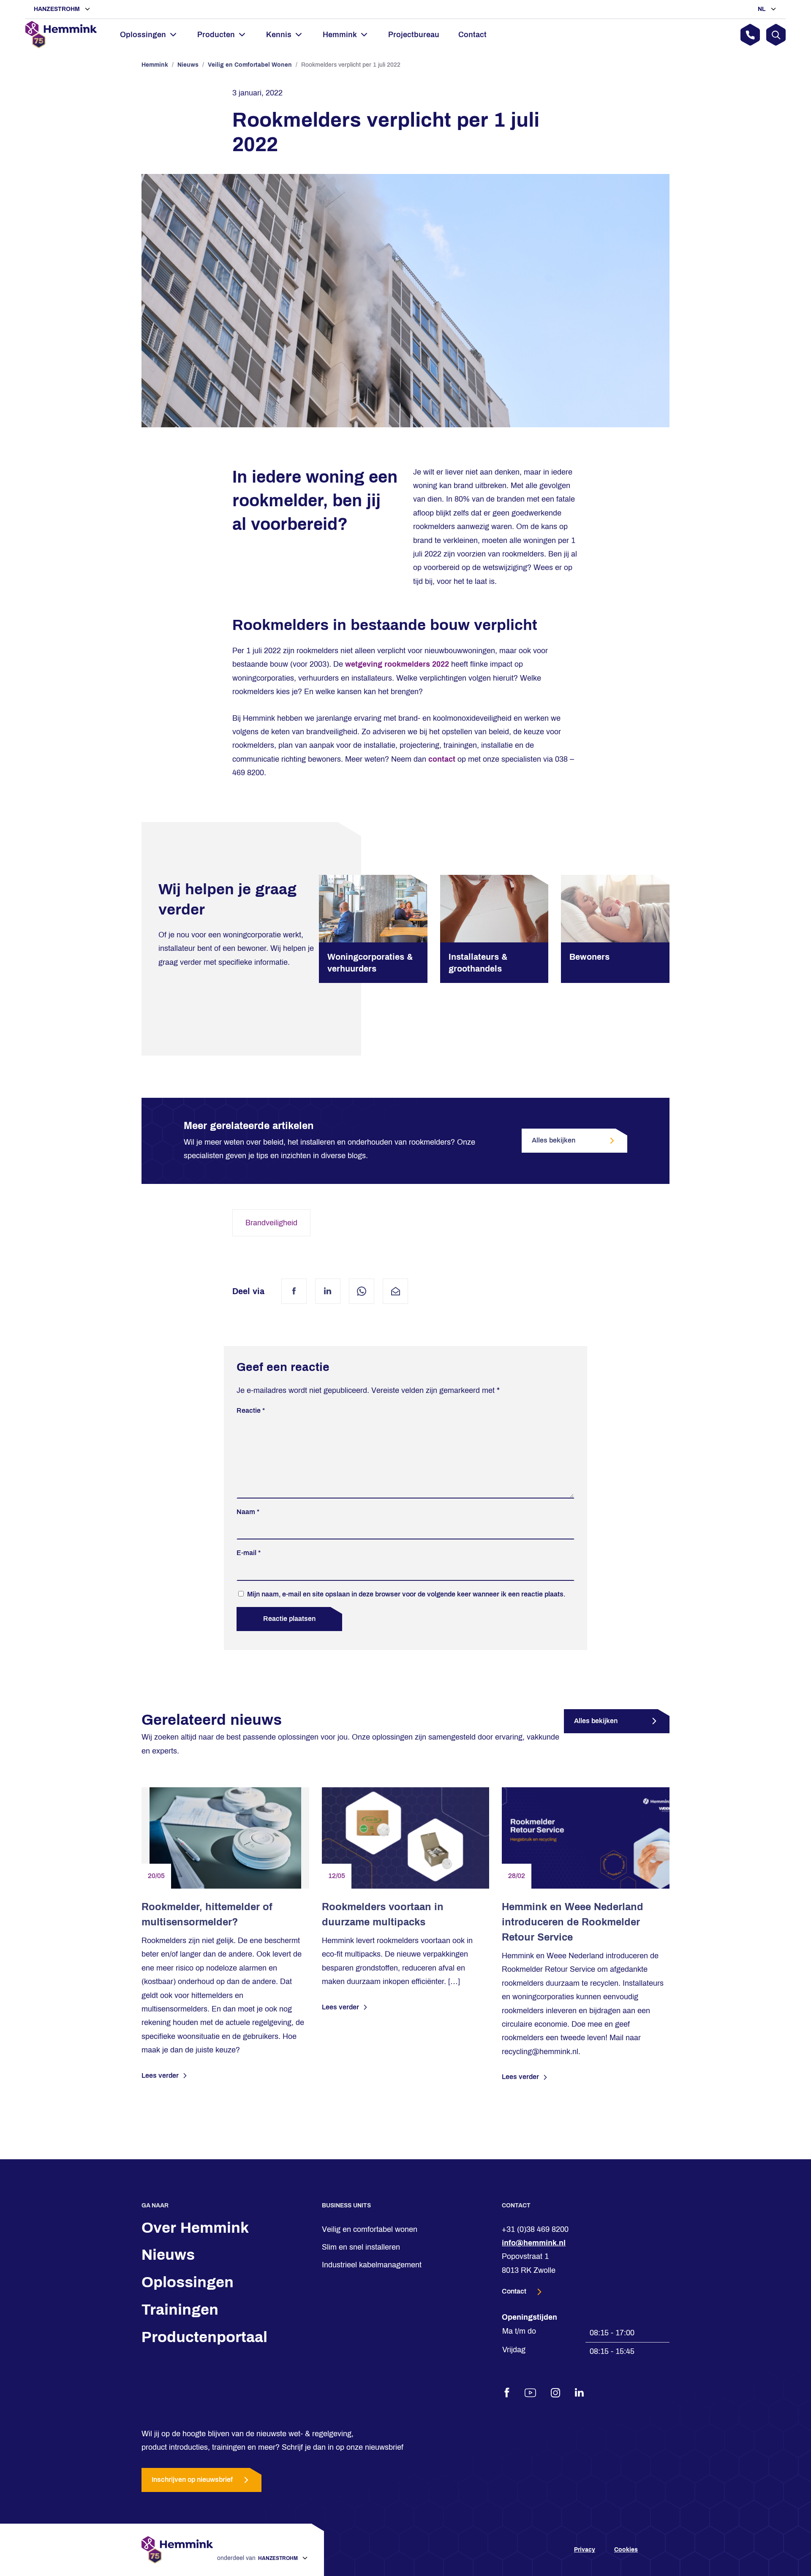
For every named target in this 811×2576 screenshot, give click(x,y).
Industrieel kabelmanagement (372, 2265)
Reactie (251, 1410)
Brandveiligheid (271, 1223)
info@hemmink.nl (534, 2243)
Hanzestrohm (58, 9)
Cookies (626, 2550)
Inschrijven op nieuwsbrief (192, 2480)
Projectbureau (414, 35)
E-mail (249, 1553)
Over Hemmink (195, 2228)
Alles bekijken (554, 1140)
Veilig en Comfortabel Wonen (250, 65)
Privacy (585, 2550)
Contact (472, 35)
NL (763, 9)
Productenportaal (204, 2337)
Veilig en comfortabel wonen (370, 2229)
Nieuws (188, 65)
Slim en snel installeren (361, 2247)
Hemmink (155, 65)
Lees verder (160, 2075)
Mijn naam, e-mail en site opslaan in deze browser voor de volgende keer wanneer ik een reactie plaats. (406, 1594)
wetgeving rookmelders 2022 (397, 664)
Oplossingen (188, 2282)
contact (442, 759)
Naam (248, 1512)
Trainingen (180, 2310)
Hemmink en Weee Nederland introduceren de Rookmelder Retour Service (573, 1922)
